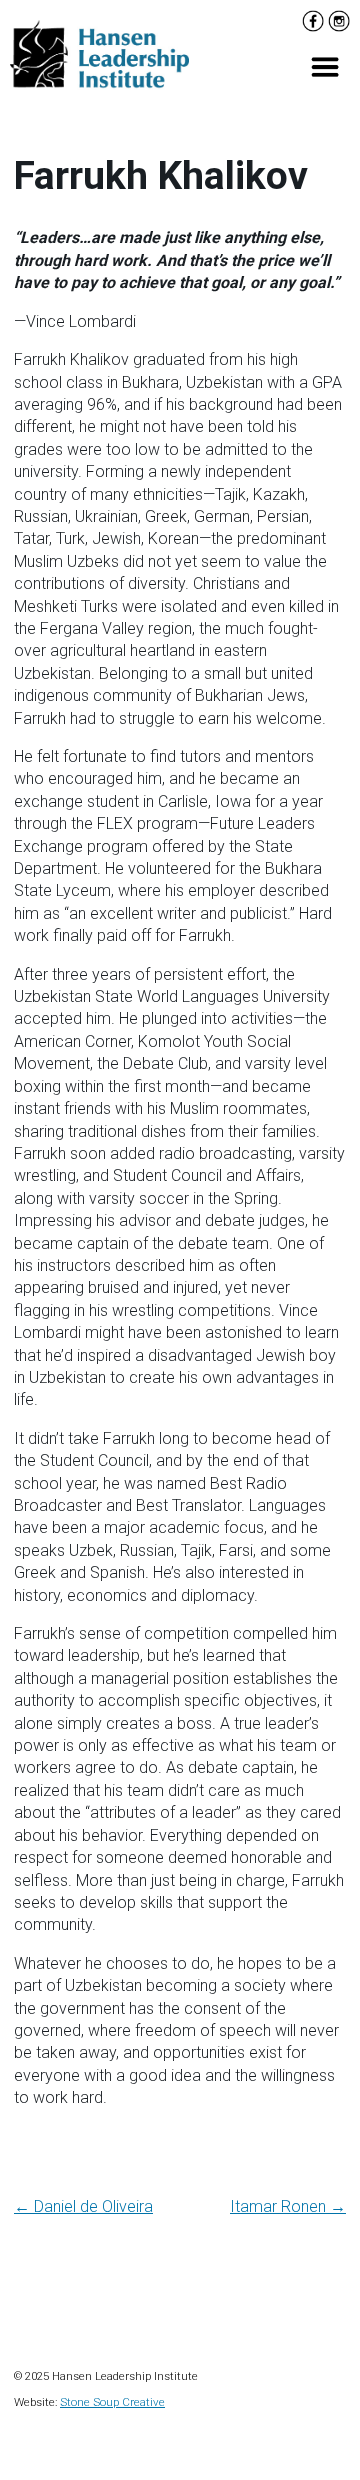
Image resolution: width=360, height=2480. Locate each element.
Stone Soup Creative (112, 2402)
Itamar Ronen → (288, 2206)
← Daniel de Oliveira (83, 2206)
